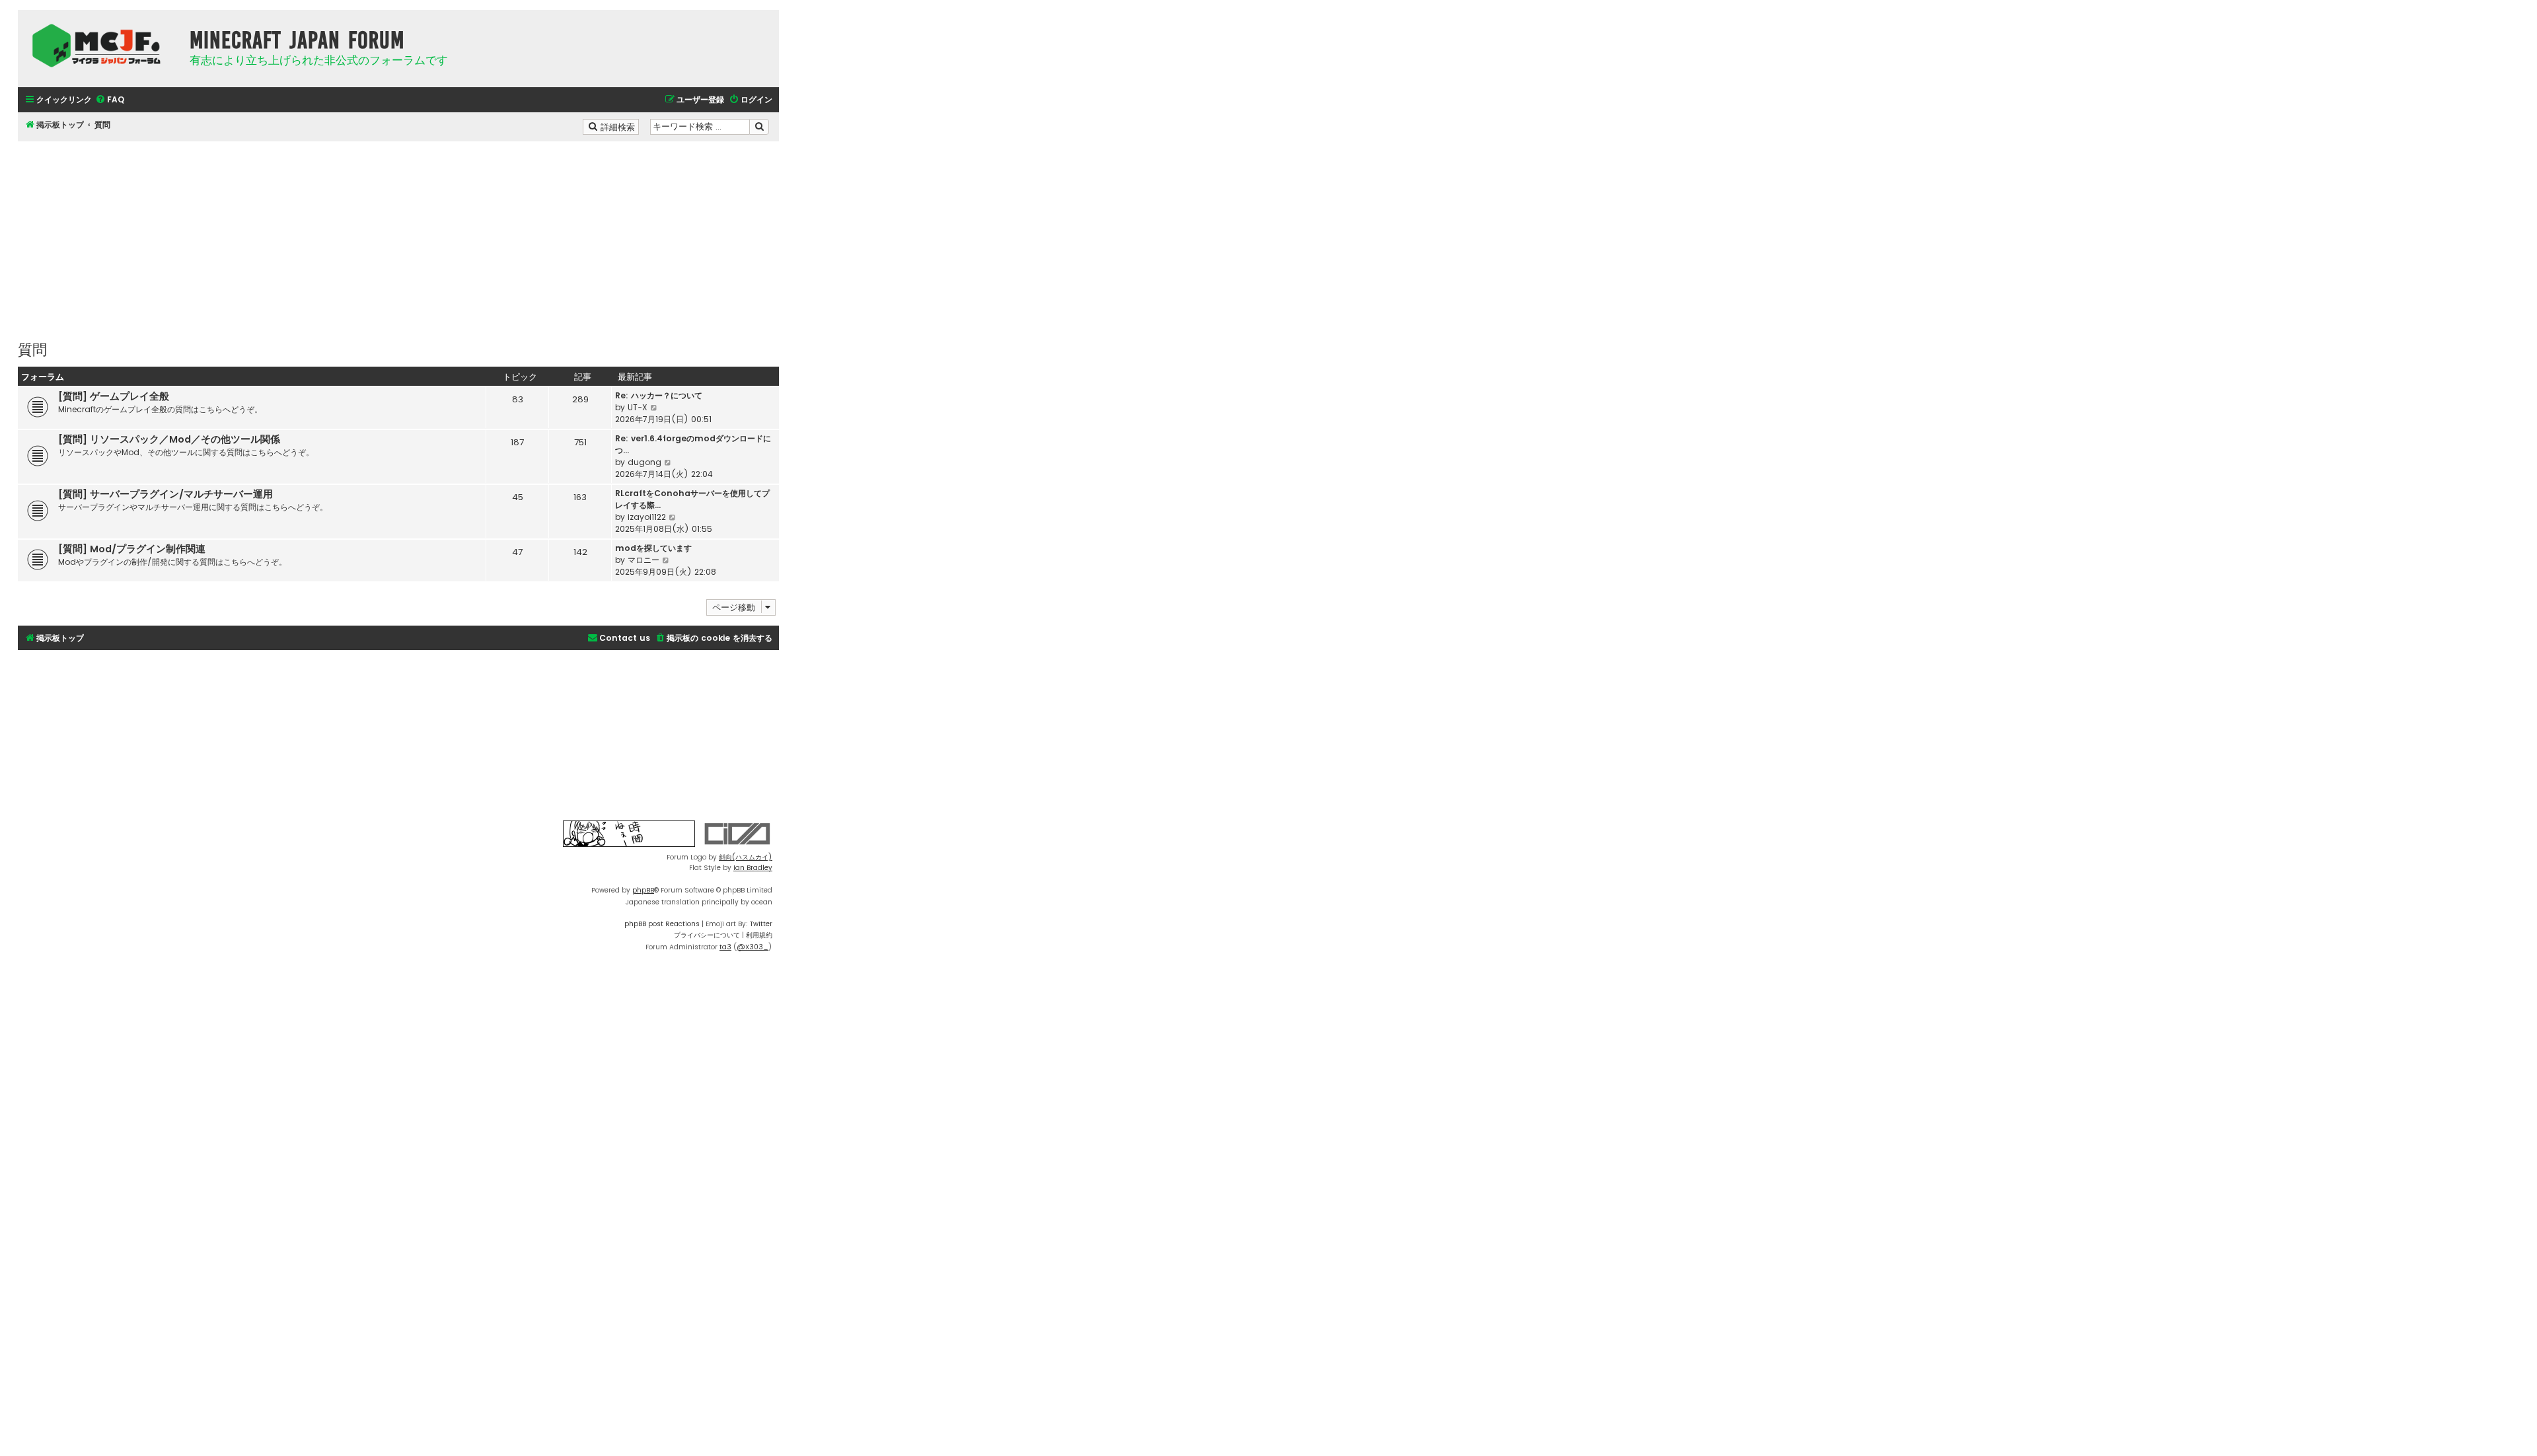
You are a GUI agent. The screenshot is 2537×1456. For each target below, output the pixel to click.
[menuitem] (110, 100)
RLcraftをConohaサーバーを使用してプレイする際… (692, 499)
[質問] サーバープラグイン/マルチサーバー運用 (165, 494)
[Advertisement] (398, 234)
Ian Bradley (753, 868)
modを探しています (653, 548)
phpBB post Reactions (662, 924)
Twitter (761, 924)
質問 (32, 348)
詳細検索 (619, 126)
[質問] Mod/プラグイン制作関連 (132, 549)
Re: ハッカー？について (659, 395)
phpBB (643, 890)
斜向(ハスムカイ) (746, 857)
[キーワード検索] (759, 127)
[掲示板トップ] (100, 46)
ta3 (725, 947)
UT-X (638, 407)
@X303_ (753, 947)
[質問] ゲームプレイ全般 (114, 396)
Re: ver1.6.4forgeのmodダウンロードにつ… (693, 444)
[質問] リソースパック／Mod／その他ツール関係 (169, 439)
